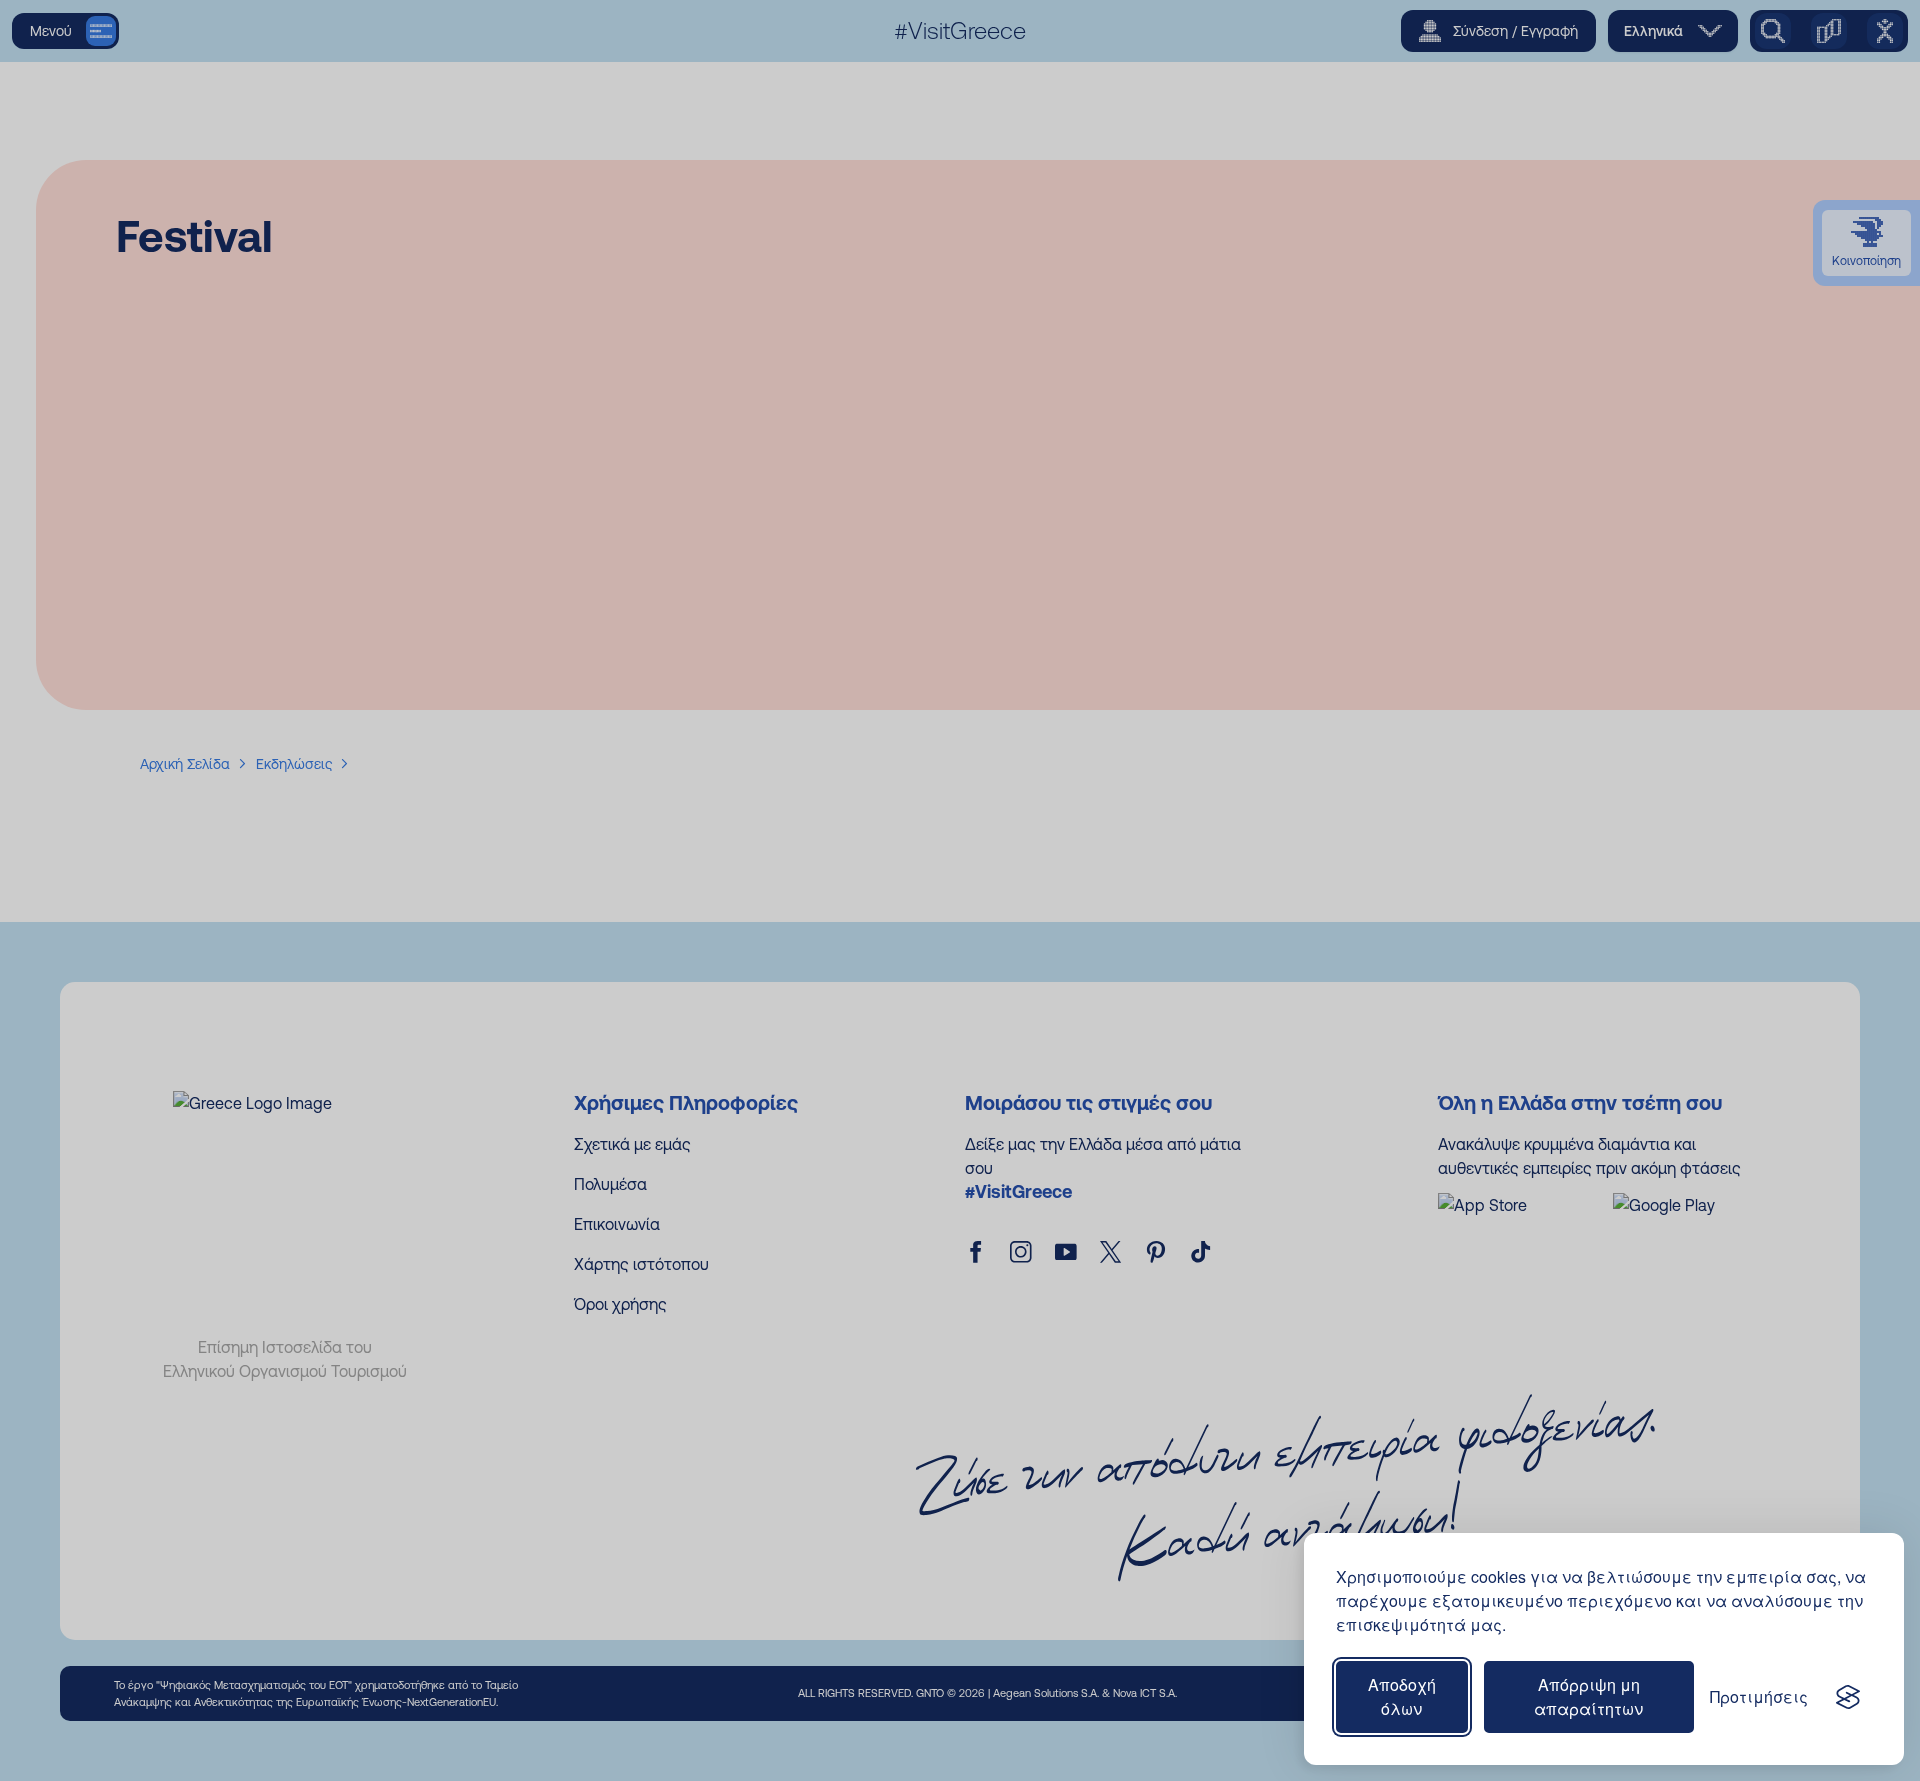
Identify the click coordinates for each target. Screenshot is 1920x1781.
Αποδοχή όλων (1402, 1696)
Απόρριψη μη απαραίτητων (1588, 1696)
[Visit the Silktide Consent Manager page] (1848, 1697)
